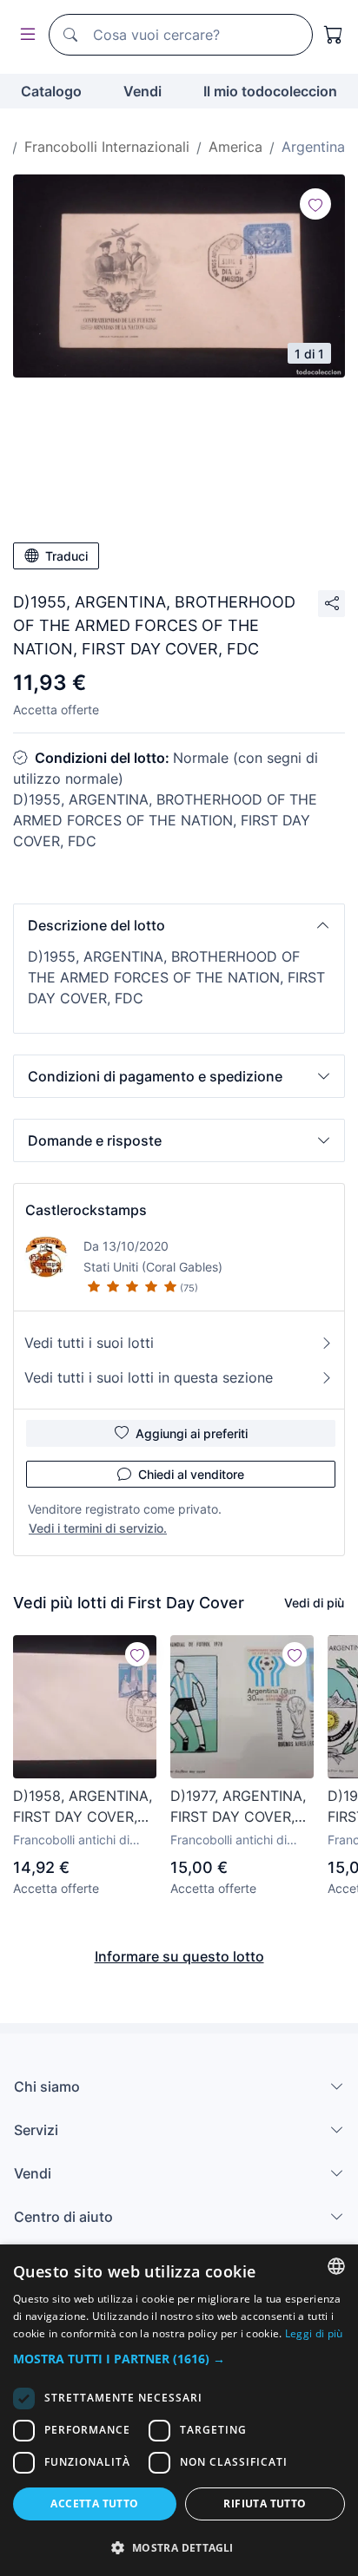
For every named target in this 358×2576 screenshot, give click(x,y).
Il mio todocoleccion (270, 91)
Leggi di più (314, 2333)
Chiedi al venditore (191, 1474)
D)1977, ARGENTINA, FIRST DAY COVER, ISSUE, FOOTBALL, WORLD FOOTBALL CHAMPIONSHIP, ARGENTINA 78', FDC (240, 1807)
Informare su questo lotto (179, 1956)
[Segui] (315, 204)
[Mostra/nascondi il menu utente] (24, 35)
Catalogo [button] (51, 91)
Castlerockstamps (86, 1210)
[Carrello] (334, 35)
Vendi (143, 91)
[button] (179, 925)
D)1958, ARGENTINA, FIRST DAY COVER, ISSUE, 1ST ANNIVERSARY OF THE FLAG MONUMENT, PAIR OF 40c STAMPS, (84, 1807)
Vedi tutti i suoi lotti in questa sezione (149, 1377)
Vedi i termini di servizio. (98, 1528)
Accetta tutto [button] (94, 2504)
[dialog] (179, 2410)
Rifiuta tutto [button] (265, 2504)
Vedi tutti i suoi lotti (89, 1343)
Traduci (66, 556)
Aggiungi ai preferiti (192, 1433)
